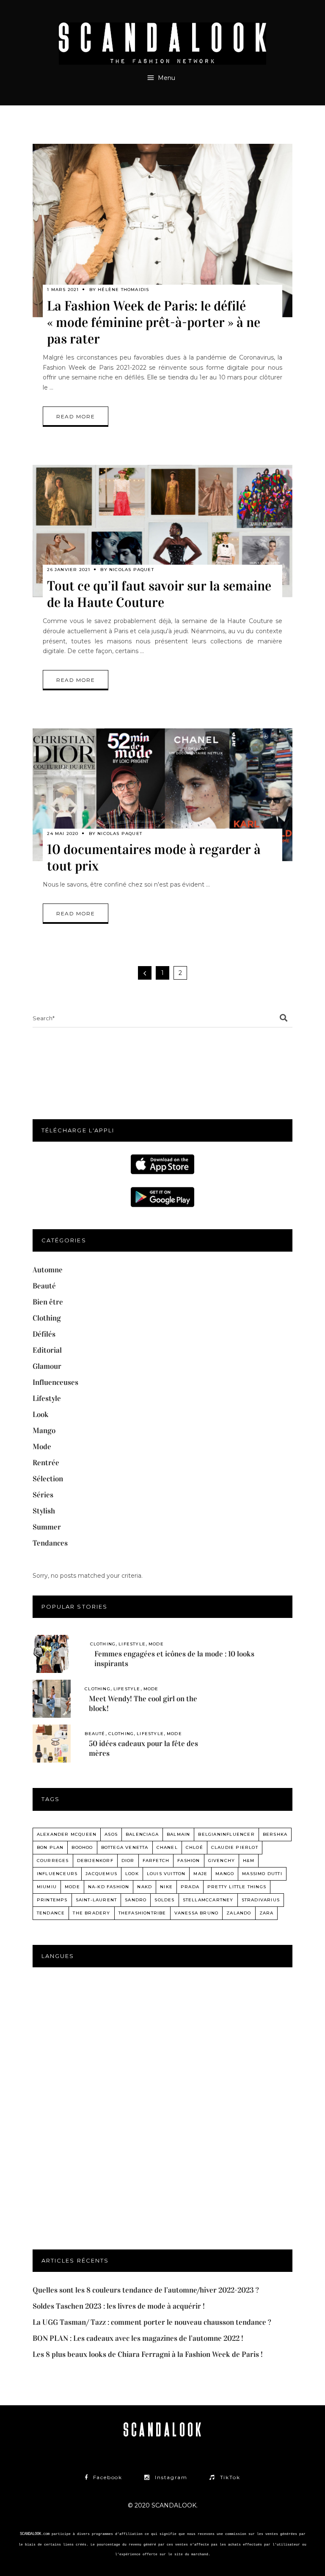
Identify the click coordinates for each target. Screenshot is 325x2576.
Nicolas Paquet (132, 570)
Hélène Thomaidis (123, 290)
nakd (145, 1887)
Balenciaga (142, 1834)
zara (267, 1913)
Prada (190, 1887)
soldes (164, 1900)
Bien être (48, 1302)
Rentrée (46, 1463)
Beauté (44, 1286)
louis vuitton (166, 1874)
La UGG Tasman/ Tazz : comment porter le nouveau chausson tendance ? (152, 2322)
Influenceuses (55, 1382)
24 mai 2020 (63, 833)
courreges (53, 1861)
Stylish (44, 1511)
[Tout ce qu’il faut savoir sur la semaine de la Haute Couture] (162, 531)
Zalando (239, 1913)
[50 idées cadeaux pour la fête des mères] (52, 1744)
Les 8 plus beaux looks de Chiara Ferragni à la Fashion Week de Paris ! (148, 2354)
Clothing (47, 1318)
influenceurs (57, 1874)
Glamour (47, 1366)
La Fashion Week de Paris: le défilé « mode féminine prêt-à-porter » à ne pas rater (154, 323)
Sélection (48, 1479)
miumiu (47, 1887)
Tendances (50, 1543)
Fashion (189, 1861)
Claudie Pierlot (235, 1847)
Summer (47, 1527)
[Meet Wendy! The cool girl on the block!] (52, 1699)
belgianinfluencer (226, 1834)
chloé (194, 1847)
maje (200, 1874)
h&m (249, 1861)
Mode (42, 1447)
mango (225, 1874)
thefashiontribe (142, 1913)
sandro (136, 1900)
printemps (52, 1900)
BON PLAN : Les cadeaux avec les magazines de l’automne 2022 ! (138, 2338)
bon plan (50, 1847)
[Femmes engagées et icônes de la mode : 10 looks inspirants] (52, 1654)
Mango (44, 1431)
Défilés (44, 1334)
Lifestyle (47, 1398)
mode (72, 1887)
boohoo (82, 1847)
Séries (43, 1495)
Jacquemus (101, 1874)
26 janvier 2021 (69, 570)
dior (128, 1861)
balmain (178, 1834)
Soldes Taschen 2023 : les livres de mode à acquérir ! (119, 2306)
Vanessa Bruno (197, 1913)
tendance (51, 1913)
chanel (167, 1847)
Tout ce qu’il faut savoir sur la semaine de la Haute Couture (159, 594)
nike (166, 1887)
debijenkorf (95, 1861)
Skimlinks (163, 2564)
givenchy (222, 1861)
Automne (48, 1270)
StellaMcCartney (208, 1900)
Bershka (275, 1834)
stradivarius (261, 1900)
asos (111, 1834)
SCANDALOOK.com (35, 2534)
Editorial (47, 1350)
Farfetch (156, 1861)
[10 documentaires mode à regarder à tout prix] (162, 795)
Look (41, 1414)
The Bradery (91, 1913)
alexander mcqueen (67, 1834)
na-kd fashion (109, 1887)
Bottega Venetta (125, 1847)
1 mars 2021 (63, 290)
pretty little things (237, 1887)
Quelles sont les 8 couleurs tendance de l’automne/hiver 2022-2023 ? (146, 2290)
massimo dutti (262, 1874)
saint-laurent (96, 1900)
